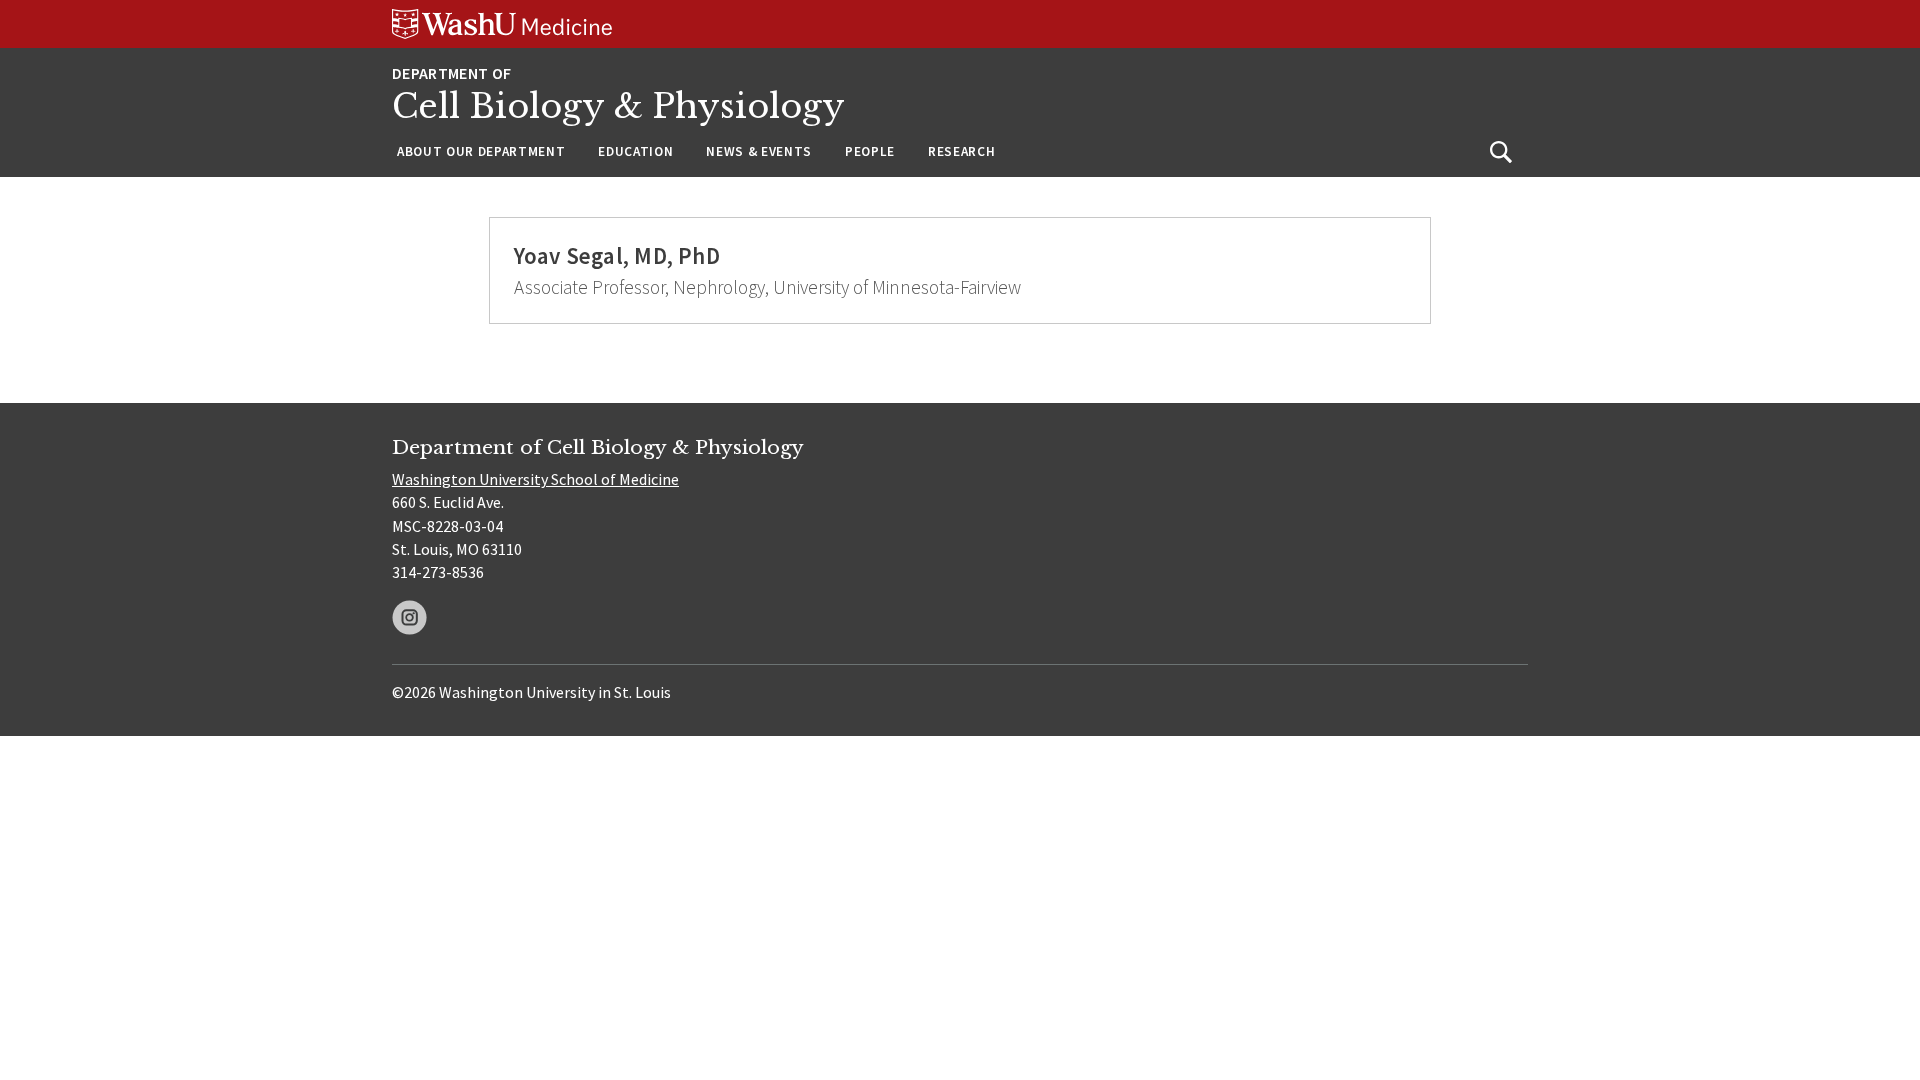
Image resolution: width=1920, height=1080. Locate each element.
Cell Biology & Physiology (618, 106)
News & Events (759, 151)
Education (635, 151)
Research (961, 151)
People (870, 151)
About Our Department (481, 151)
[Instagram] (409, 617)
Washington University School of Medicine (535, 479)
